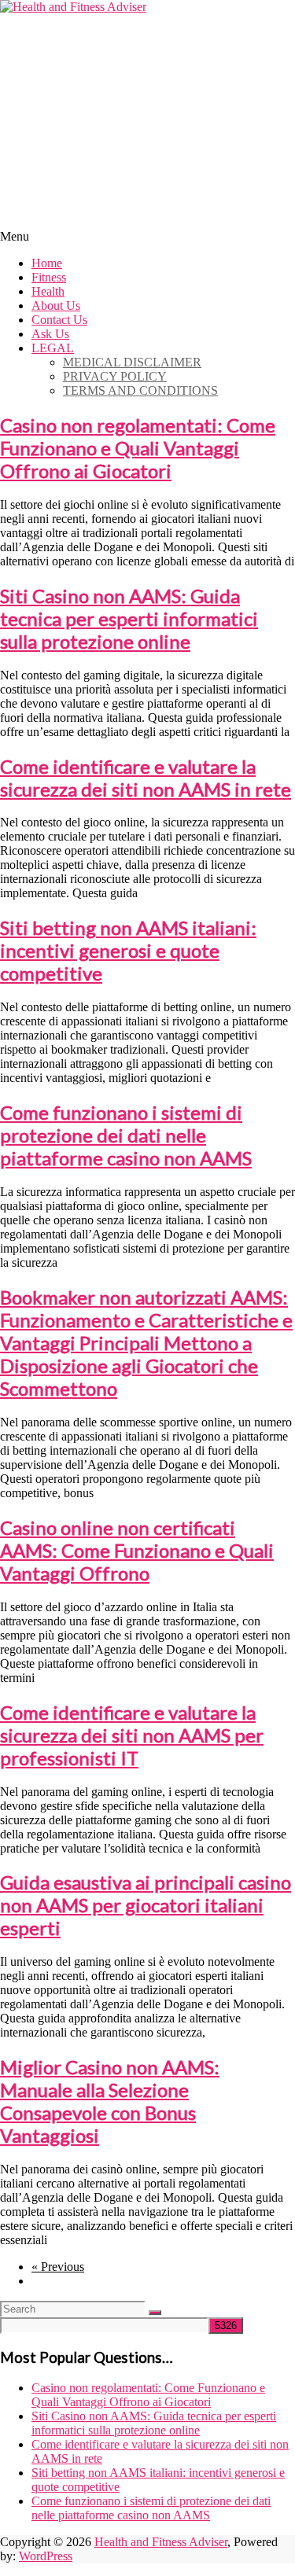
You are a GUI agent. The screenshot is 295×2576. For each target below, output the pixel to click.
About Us (56, 305)
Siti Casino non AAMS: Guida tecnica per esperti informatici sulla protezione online (129, 618)
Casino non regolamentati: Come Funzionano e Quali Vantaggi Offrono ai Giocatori (138, 448)
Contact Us (59, 320)
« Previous (58, 2267)
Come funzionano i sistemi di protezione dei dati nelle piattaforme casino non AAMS (126, 1135)
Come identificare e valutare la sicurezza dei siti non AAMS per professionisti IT (132, 1735)
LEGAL (53, 348)
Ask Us (50, 334)
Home (47, 263)
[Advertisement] (147, 120)
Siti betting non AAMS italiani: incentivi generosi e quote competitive (128, 950)
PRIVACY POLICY (115, 376)
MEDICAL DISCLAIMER (132, 362)
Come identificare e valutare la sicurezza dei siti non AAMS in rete (146, 778)
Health (48, 291)
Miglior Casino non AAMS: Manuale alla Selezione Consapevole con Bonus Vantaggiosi (110, 2101)
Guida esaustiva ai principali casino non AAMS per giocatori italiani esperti (146, 1905)
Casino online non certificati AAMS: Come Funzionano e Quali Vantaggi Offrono (137, 1550)
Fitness (49, 277)
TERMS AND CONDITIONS (140, 390)
